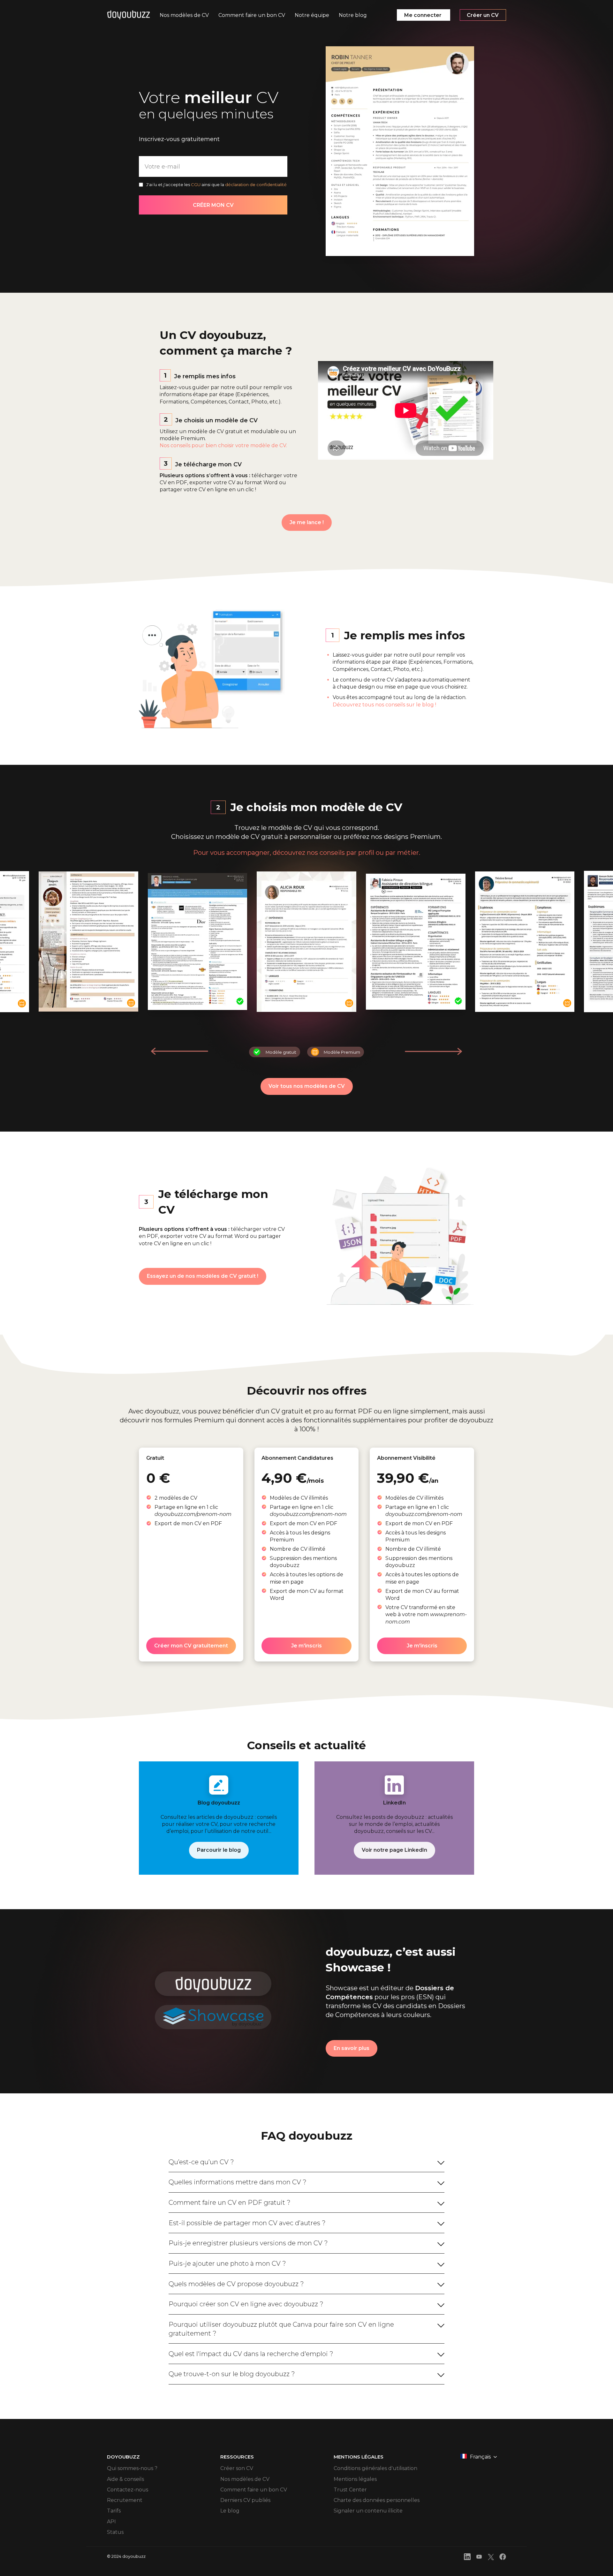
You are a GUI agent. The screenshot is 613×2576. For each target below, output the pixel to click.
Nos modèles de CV (245, 2479)
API (111, 2522)
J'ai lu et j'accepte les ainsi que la (216, 185)
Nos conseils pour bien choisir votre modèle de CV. (223, 445)
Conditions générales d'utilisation (375, 2468)
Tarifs (114, 2511)
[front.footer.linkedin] (467, 2558)
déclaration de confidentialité (256, 185)
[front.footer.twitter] (491, 2558)
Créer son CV (237, 2468)
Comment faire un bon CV (254, 2490)
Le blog (230, 2511)
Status (115, 2532)
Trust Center (350, 2490)
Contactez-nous (128, 2490)
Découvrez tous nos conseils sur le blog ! (384, 705)
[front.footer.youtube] (479, 2558)
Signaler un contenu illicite (368, 2511)
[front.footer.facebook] (503, 2558)
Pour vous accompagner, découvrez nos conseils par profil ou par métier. (307, 853)
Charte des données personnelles (377, 2500)
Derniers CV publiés (245, 2500)
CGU (196, 185)
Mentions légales (355, 2479)
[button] (433, 1051)
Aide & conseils (125, 2479)
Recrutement (125, 2500)
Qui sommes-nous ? (132, 2468)
